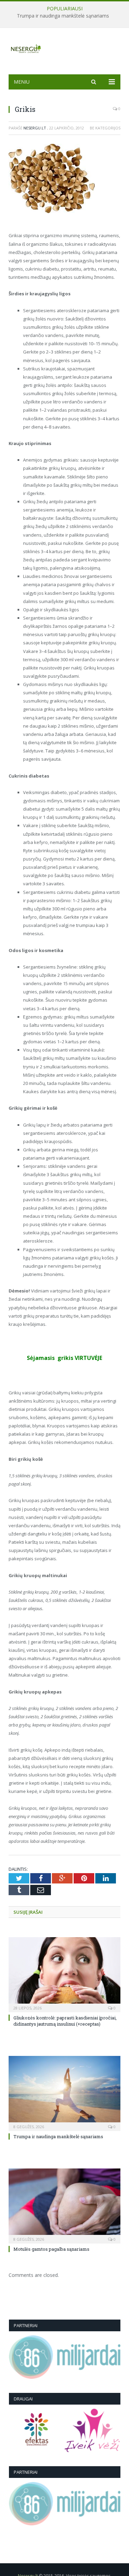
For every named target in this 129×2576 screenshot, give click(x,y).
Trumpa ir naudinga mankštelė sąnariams (63, 16)
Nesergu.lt (35, 128)
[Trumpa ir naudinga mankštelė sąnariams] (64, 2093)
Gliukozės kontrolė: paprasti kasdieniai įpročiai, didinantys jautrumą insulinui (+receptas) (65, 2021)
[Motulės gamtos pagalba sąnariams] (64, 2205)
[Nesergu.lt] (64, 48)
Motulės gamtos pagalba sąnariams (51, 2249)
